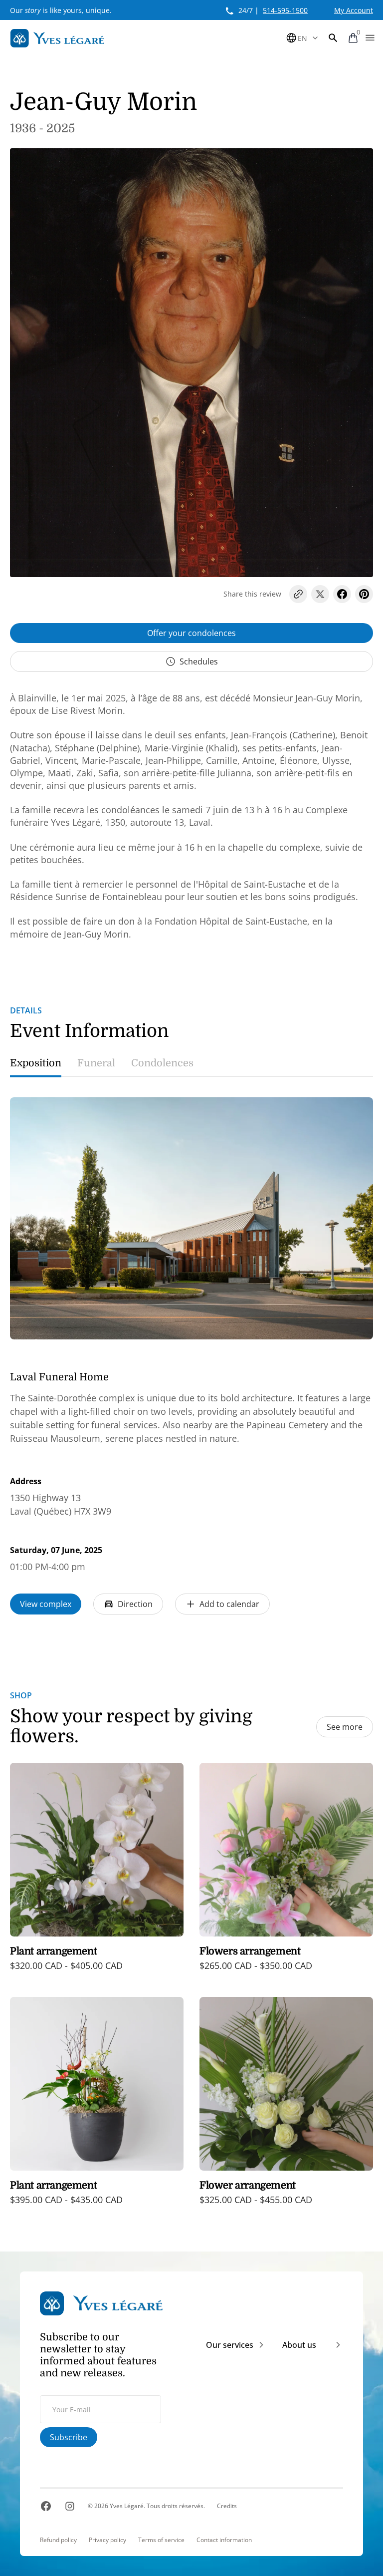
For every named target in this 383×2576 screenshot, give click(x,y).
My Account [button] (354, 10)
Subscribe (69, 2437)
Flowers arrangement (250, 1951)
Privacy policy (107, 2540)
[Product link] (97, 1874)
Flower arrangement (248, 2185)
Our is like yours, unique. (61, 10)
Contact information (224, 2540)
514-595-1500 (285, 10)
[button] (333, 38)
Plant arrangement (53, 1951)
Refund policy (58, 2540)
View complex (46, 1604)
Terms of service (161, 2540)
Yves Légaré (127, 2506)
